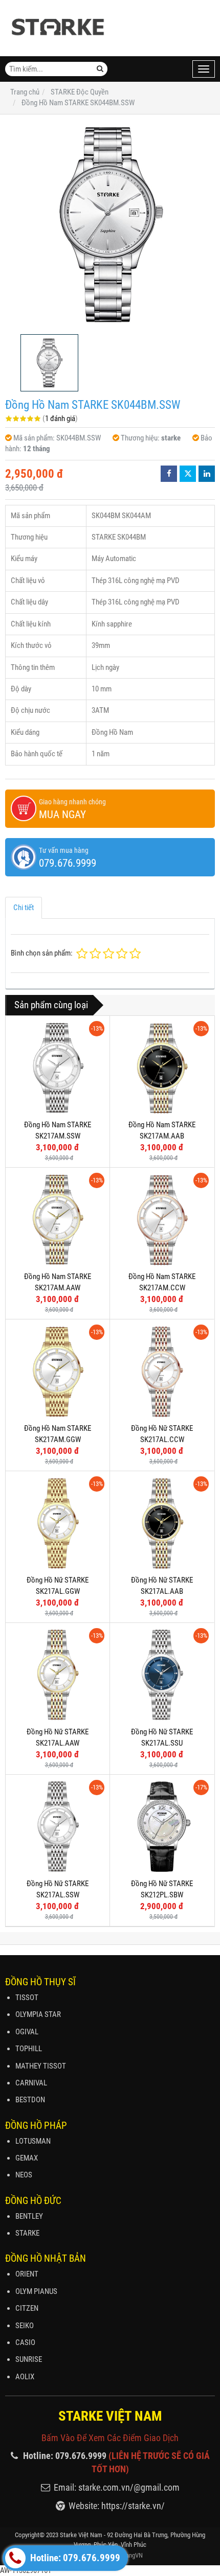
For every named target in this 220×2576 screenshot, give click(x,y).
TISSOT (27, 1998)
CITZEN (27, 2308)
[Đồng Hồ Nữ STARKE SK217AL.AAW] (58, 1675)
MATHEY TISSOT (41, 2066)
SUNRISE (29, 2359)
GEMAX (27, 2158)
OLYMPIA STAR (38, 2014)
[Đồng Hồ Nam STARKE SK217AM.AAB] (162, 1068)
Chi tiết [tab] (24, 908)
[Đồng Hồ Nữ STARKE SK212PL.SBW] (162, 1827)
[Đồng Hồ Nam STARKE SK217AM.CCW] (162, 1220)
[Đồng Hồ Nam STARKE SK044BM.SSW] (110, 224)
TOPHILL (29, 2049)
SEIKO (25, 2326)
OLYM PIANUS (36, 2291)
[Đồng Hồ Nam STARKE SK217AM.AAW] (58, 1220)
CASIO (25, 2342)
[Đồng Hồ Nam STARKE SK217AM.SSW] (58, 1068)
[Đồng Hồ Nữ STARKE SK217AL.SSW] (58, 1827)
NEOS (24, 2175)
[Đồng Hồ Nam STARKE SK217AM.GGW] (58, 1371)
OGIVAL (27, 2032)
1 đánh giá (60, 419)
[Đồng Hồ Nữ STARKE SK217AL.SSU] (162, 1675)
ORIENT (27, 2274)
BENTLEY (29, 2216)
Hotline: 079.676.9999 (74, 2558)
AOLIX (25, 2377)
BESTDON (30, 2100)
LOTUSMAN (33, 2141)
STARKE (27, 2233)
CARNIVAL (31, 2083)
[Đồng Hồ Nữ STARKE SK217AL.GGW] (58, 1523)
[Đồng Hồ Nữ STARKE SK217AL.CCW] (162, 1371)
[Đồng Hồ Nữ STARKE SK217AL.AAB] (162, 1523)
